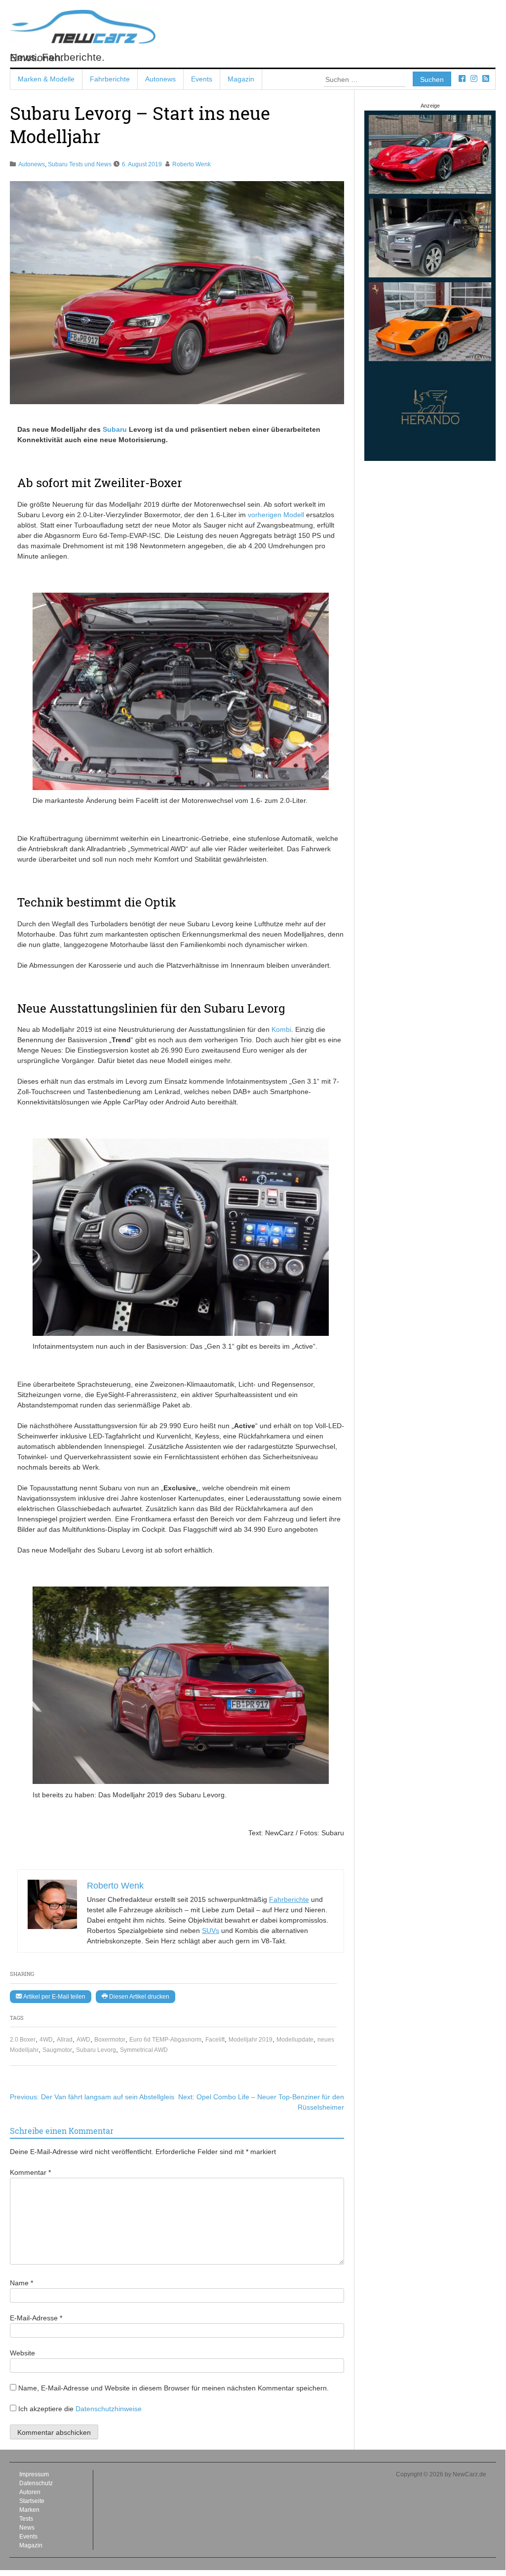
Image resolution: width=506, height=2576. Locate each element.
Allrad (65, 2040)
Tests (26, 2519)
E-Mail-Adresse (36, 2318)
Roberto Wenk (192, 164)
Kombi (281, 1029)
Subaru (115, 429)
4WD (46, 2040)
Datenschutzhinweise (109, 2409)
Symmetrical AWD (144, 2050)
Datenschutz (36, 2483)
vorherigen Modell (276, 515)
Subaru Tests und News (80, 164)
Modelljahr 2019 (251, 2040)
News (27, 2528)
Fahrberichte (110, 79)
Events (202, 79)
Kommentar (30, 2172)
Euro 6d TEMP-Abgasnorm (165, 2040)
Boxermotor (110, 2040)
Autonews (160, 79)
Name (21, 2283)
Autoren (30, 2492)
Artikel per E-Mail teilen (54, 1997)
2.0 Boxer (23, 2040)
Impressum (34, 2474)
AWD (83, 2040)
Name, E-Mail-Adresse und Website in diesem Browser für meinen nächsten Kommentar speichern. (174, 2388)
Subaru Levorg (96, 2050)
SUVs (211, 1931)
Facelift (215, 2040)
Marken (29, 2510)
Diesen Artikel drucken (138, 1997)
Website (22, 2353)
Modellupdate (295, 2040)
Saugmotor (57, 2050)
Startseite (32, 2501)
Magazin (241, 79)
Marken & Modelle (46, 79)
